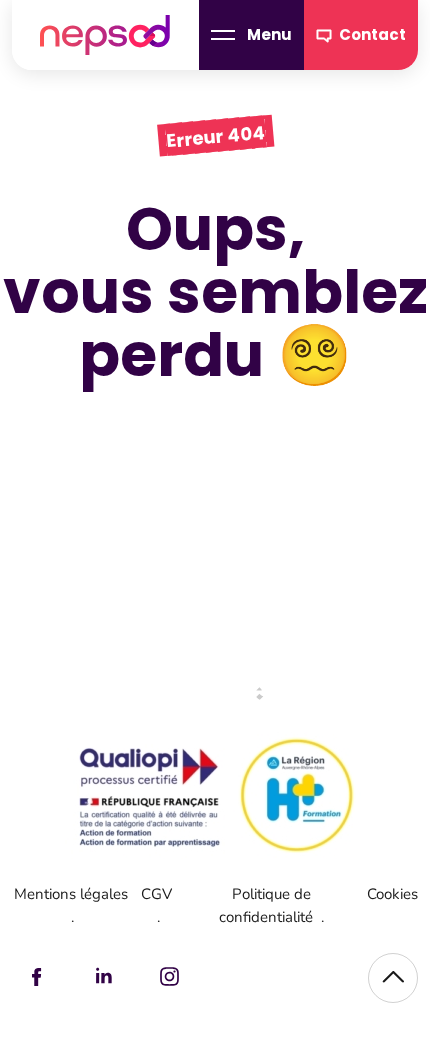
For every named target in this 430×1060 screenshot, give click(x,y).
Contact (372, 34)
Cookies (392, 894)
